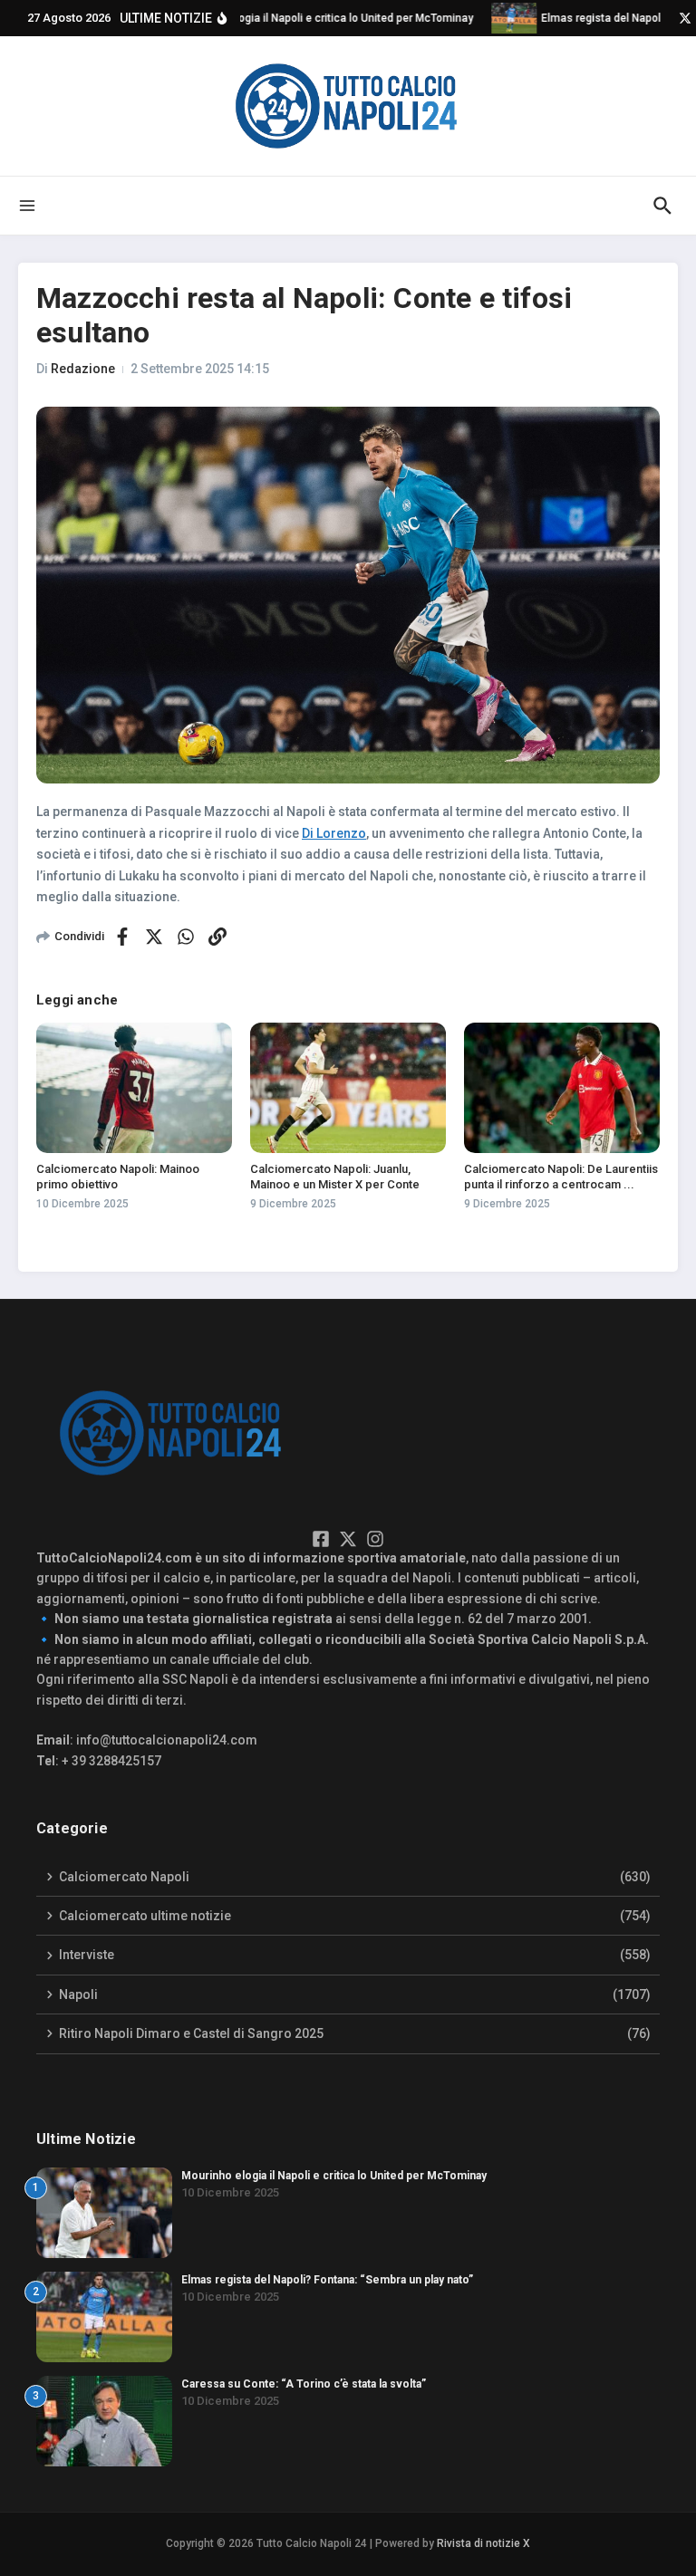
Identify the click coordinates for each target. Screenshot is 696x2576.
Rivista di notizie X (483, 2543)
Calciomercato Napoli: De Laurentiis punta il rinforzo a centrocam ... (561, 1177)
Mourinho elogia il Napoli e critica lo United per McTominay (334, 2176)
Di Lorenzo (334, 833)
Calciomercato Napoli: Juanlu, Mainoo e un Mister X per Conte (335, 1177)
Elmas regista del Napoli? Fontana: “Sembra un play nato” (327, 2280)
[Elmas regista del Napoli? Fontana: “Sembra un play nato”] (504, 18)
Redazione (83, 369)
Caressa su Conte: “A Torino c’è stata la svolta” (304, 2384)
